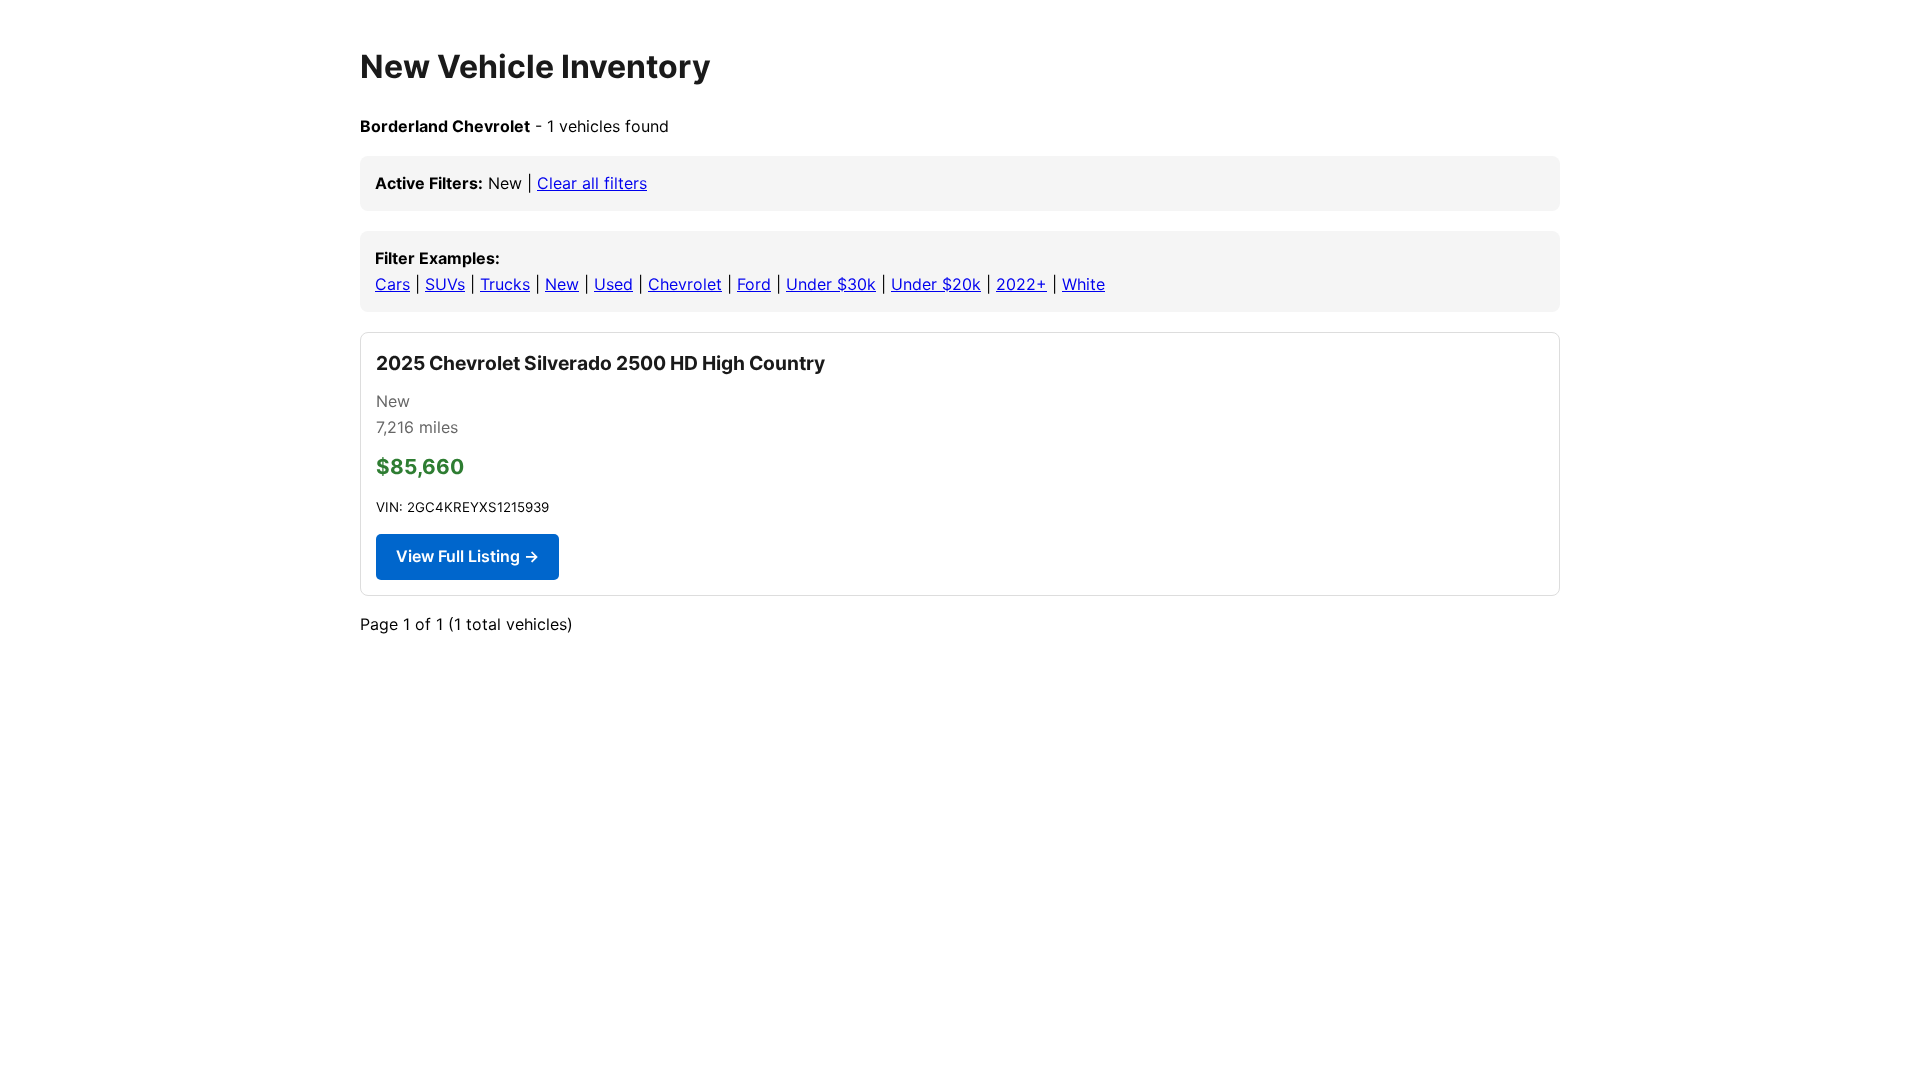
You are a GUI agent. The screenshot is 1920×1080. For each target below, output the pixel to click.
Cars (392, 284)
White (1083, 284)
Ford (754, 284)
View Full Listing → (467, 556)
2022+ (1021, 284)
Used (613, 284)
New (562, 284)
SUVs (445, 284)
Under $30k (831, 284)
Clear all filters (592, 183)
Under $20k (936, 284)
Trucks (505, 284)
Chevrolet (685, 284)
